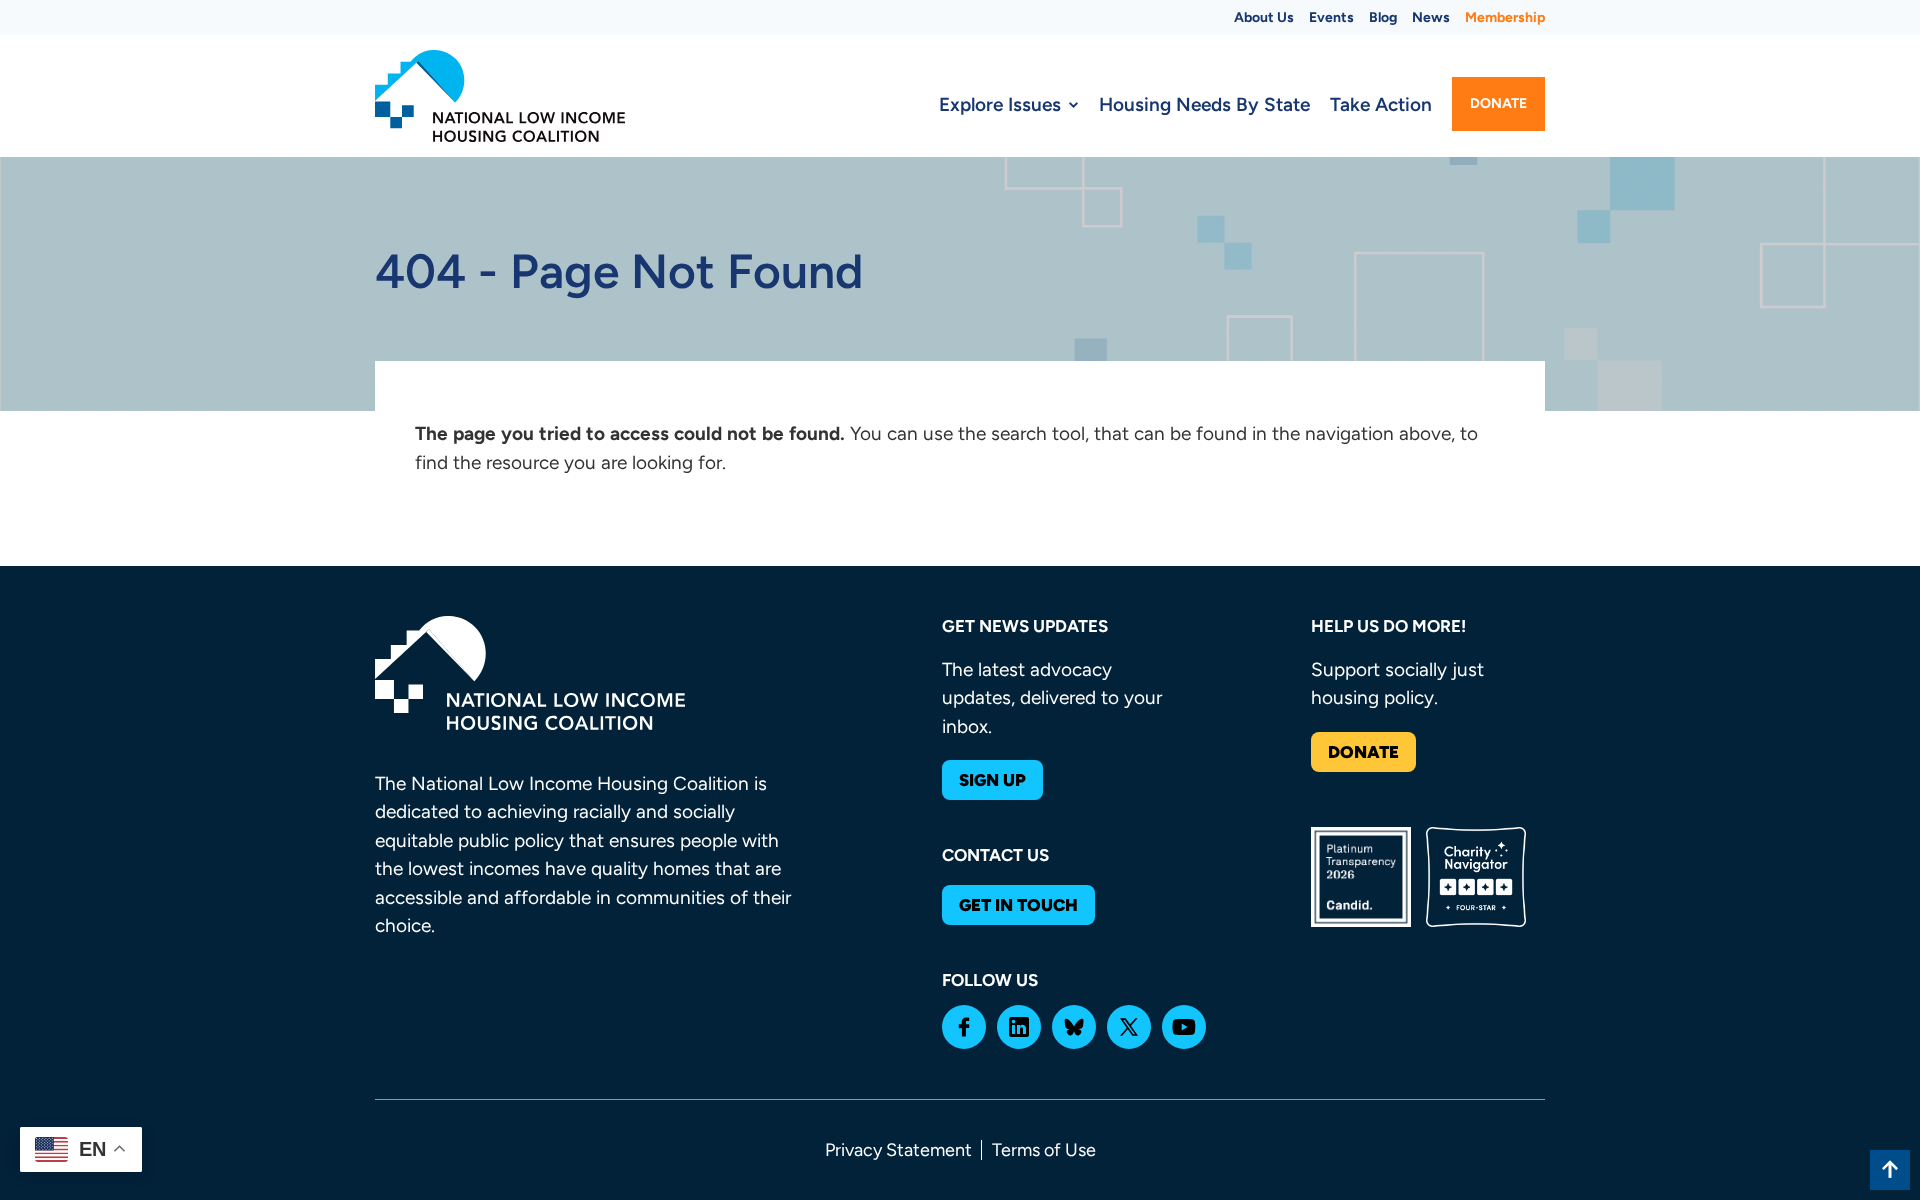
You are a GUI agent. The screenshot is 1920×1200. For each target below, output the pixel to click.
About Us (1264, 17)
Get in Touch (1018, 905)
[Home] (500, 96)
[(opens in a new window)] (964, 1027)
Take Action (1381, 104)
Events (1331, 17)
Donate (1498, 103)
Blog (1383, 17)
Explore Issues (1000, 104)
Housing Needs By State (1204, 104)
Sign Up (992, 780)
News (1431, 17)
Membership (1505, 17)
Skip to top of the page (1890, 1170)
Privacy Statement (898, 1150)
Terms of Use (1044, 1150)
